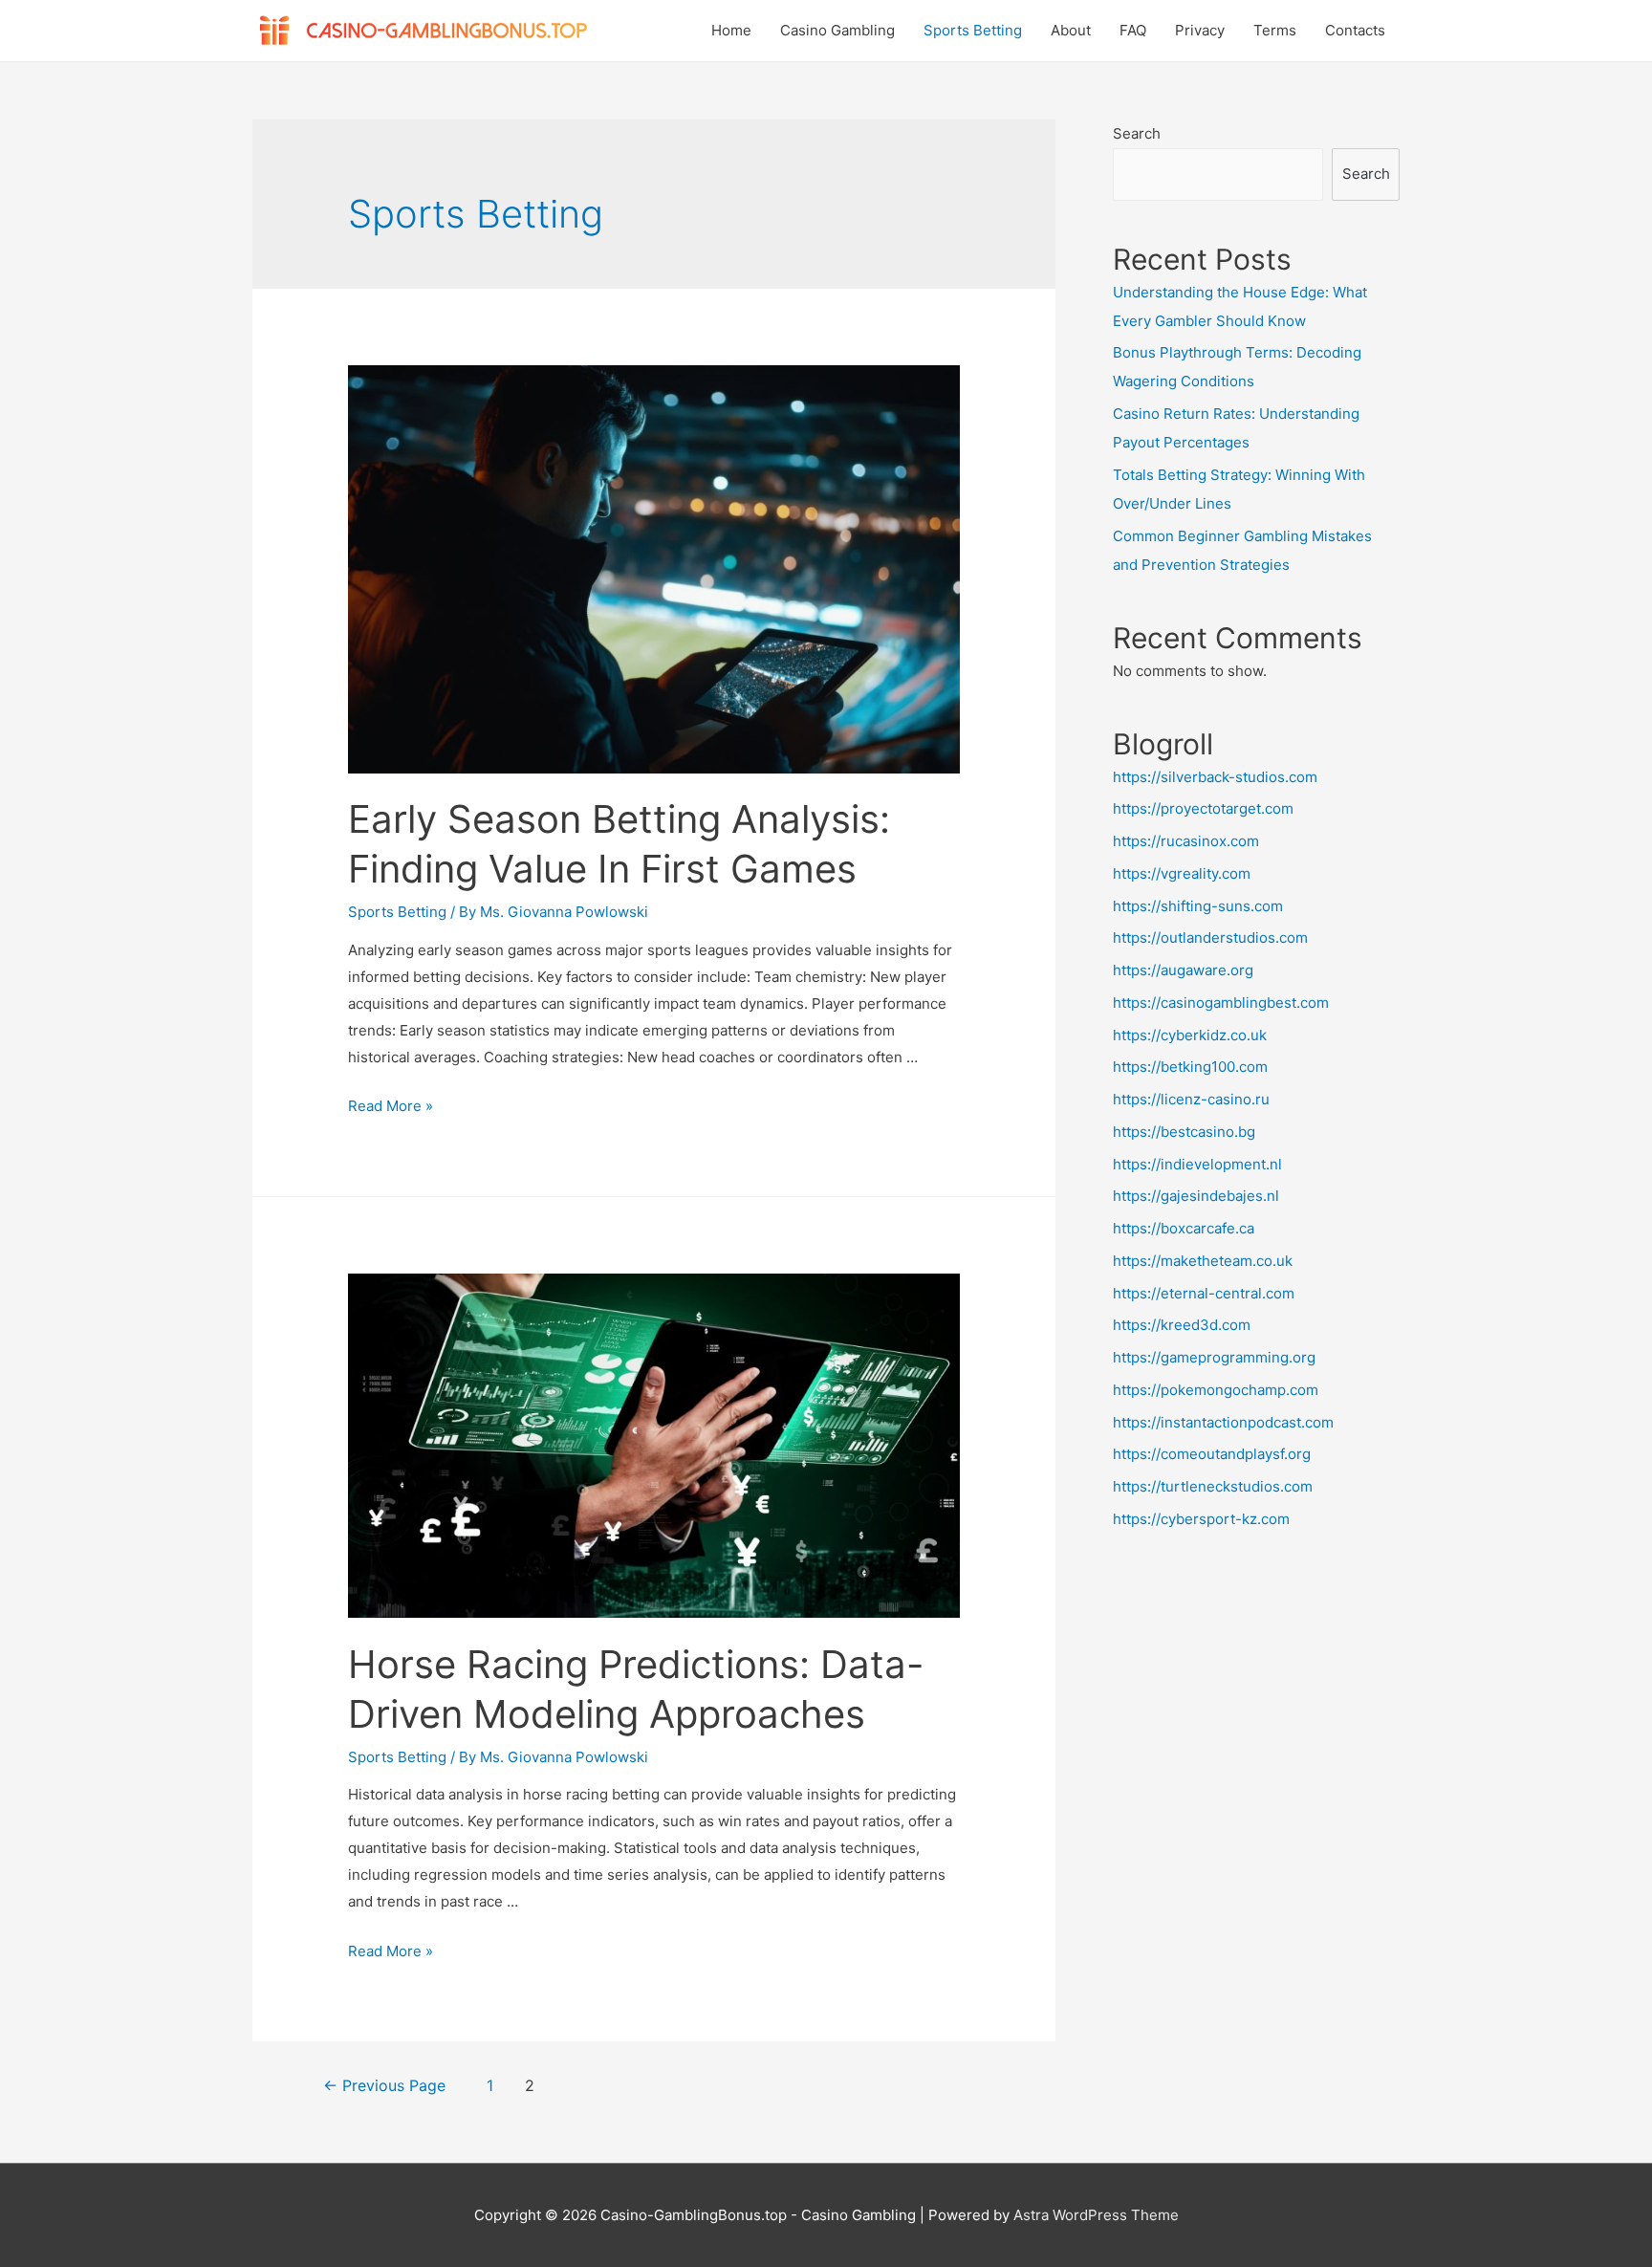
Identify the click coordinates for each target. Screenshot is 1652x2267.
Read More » (391, 1106)
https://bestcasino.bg (1184, 1132)
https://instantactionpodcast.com (1223, 1422)
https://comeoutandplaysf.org (1212, 1454)
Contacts (1355, 30)
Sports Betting (973, 30)
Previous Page (384, 2086)
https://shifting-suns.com (1198, 906)
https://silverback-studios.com (1215, 777)
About (1071, 30)
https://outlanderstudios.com (1210, 937)
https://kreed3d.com (1182, 1325)
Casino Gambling (837, 30)
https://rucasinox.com (1186, 841)
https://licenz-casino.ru (1191, 1099)
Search (1137, 133)
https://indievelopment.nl (1197, 1164)
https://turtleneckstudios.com (1213, 1486)
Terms (1275, 30)
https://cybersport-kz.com (1201, 1519)
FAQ (1133, 30)
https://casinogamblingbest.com (1221, 1003)
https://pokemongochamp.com (1216, 1390)
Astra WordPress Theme (1096, 2215)
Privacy (1200, 30)
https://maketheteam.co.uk (1203, 1261)
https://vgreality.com (1182, 873)
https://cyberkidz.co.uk (1190, 1035)
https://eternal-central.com (1204, 1293)
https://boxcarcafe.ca (1184, 1228)
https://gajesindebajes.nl (1196, 1196)
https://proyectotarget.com (1203, 808)
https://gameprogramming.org (1214, 1357)
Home (731, 30)
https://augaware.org (1183, 970)
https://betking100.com (1190, 1067)
